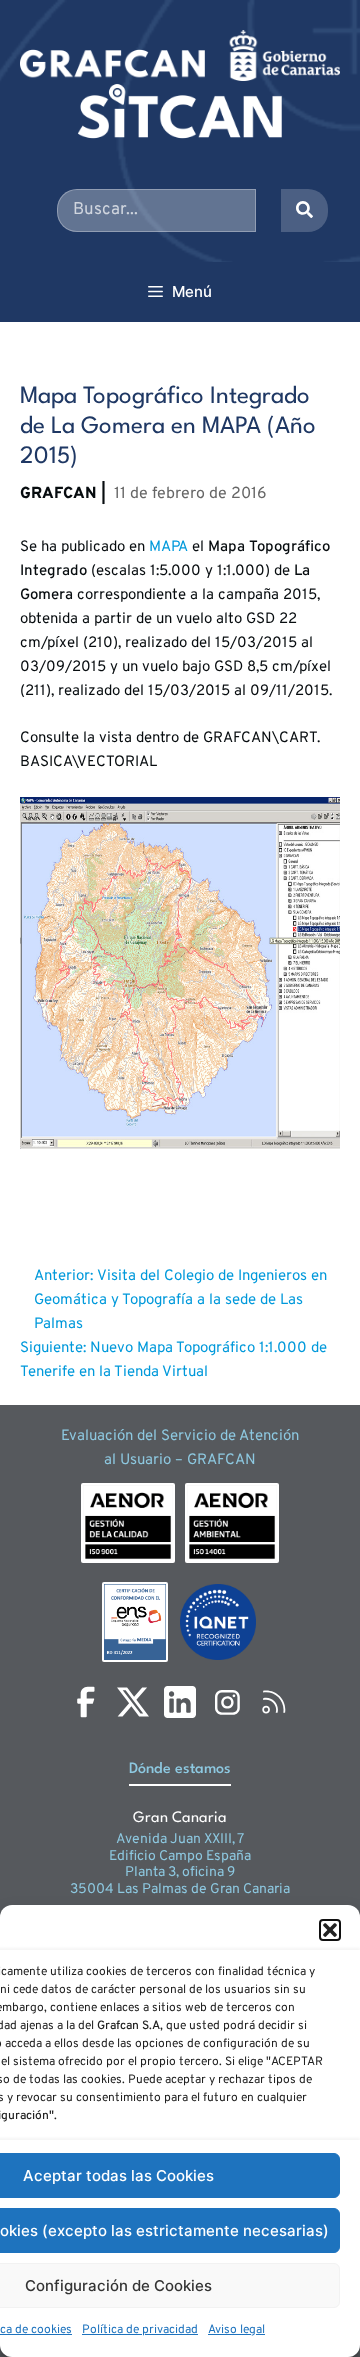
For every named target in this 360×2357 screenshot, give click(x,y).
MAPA (168, 547)
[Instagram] (227, 1702)
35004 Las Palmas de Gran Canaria (180, 1889)
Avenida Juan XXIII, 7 (180, 1839)
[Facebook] (86, 1702)
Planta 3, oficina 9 (180, 1872)
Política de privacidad (140, 2330)
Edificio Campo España (180, 1856)
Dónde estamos (180, 1769)
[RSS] (274, 1702)
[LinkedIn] (180, 1702)
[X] (133, 1702)
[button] (330, 1930)
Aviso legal (236, 2330)
